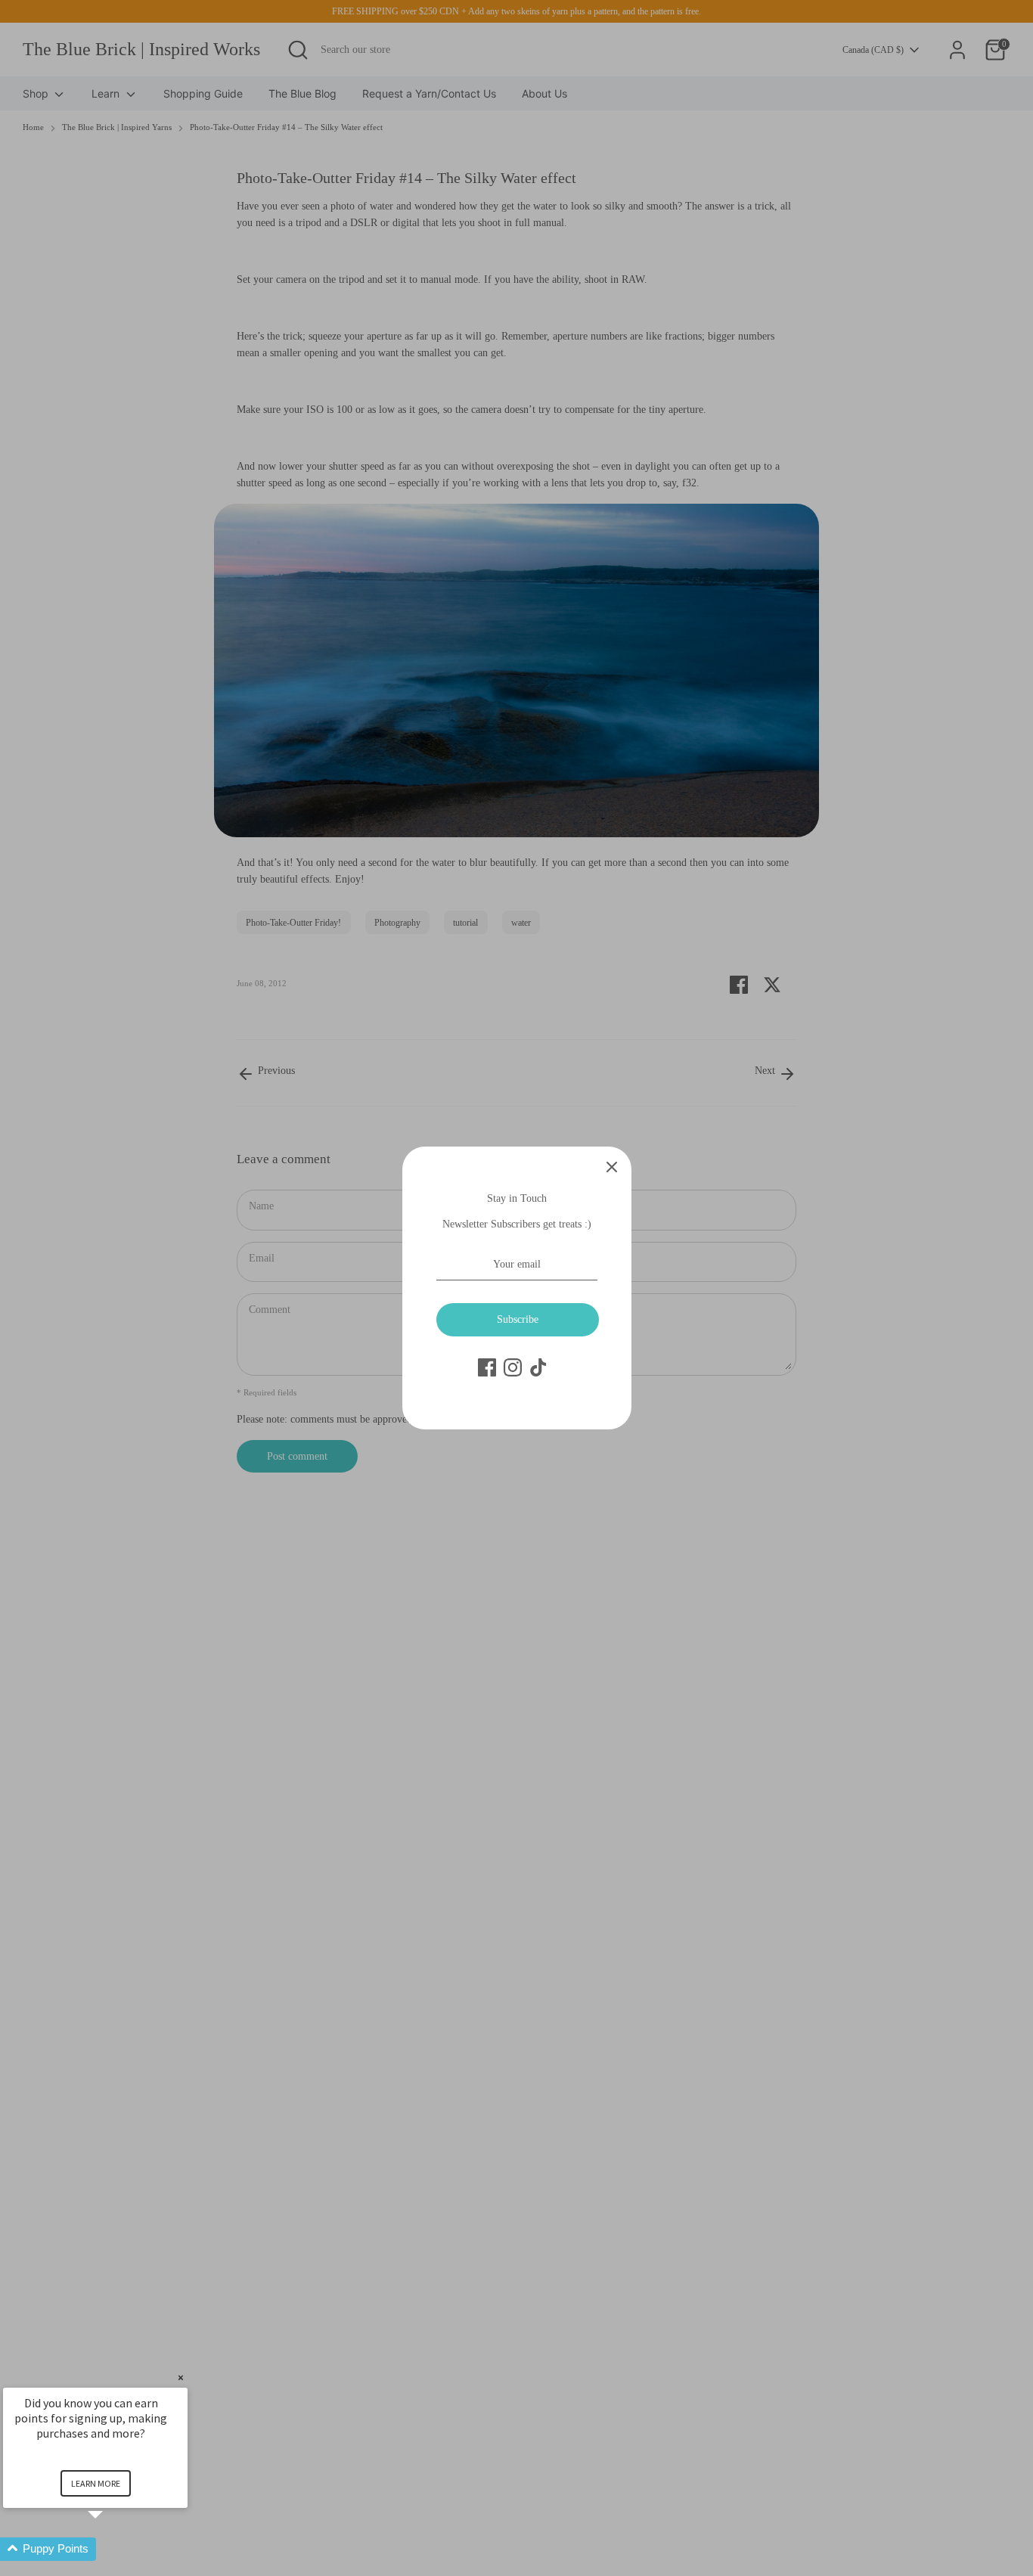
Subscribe (518, 1319)
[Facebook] (487, 1367)
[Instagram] (513, 1367)
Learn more (96, 2483)
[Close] (612, 1166)
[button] (113, 2549)
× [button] (181, 2377)
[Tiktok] (538, 1367)
